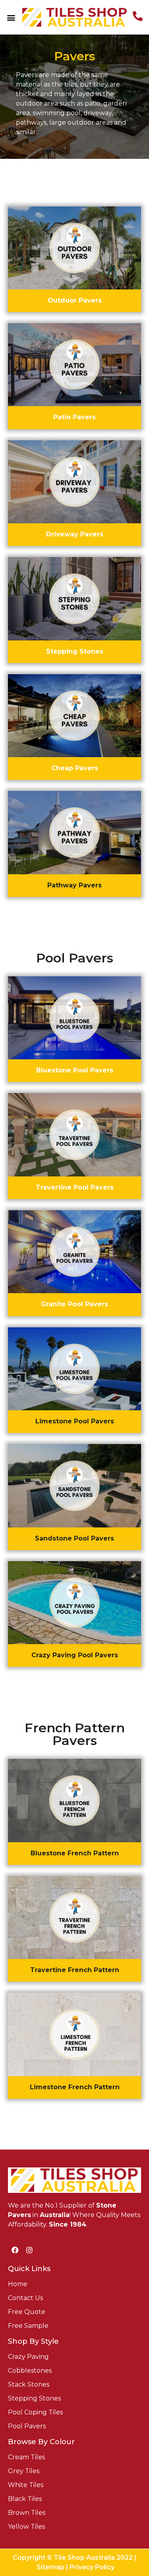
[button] (11, 17)
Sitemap (50, 2567)
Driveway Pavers (75, 534)
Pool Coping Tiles (35, 2412)
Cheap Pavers (75, 768)
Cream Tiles (26, 2457)
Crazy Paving (28, 2357)
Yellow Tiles (26, 2527)
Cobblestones (30, 2371)
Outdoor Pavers (75, 300)
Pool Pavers (27, 2426)
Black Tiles (25, 2499)
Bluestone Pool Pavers (75, 1070)
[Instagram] (29, 2250)
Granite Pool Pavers (74, 1304)
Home (18, 2284)
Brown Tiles (27, 2513)
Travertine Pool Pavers (75, 1187)
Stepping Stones (75, 651)
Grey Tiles (24, 2471)
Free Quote (27, 2312)
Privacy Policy (92, 2567)
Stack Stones (29, 2384)
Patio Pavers (74, 417)
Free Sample (28, 2326)
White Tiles (26, 2485)
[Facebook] (15, 2250)
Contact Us (25, 2298)
